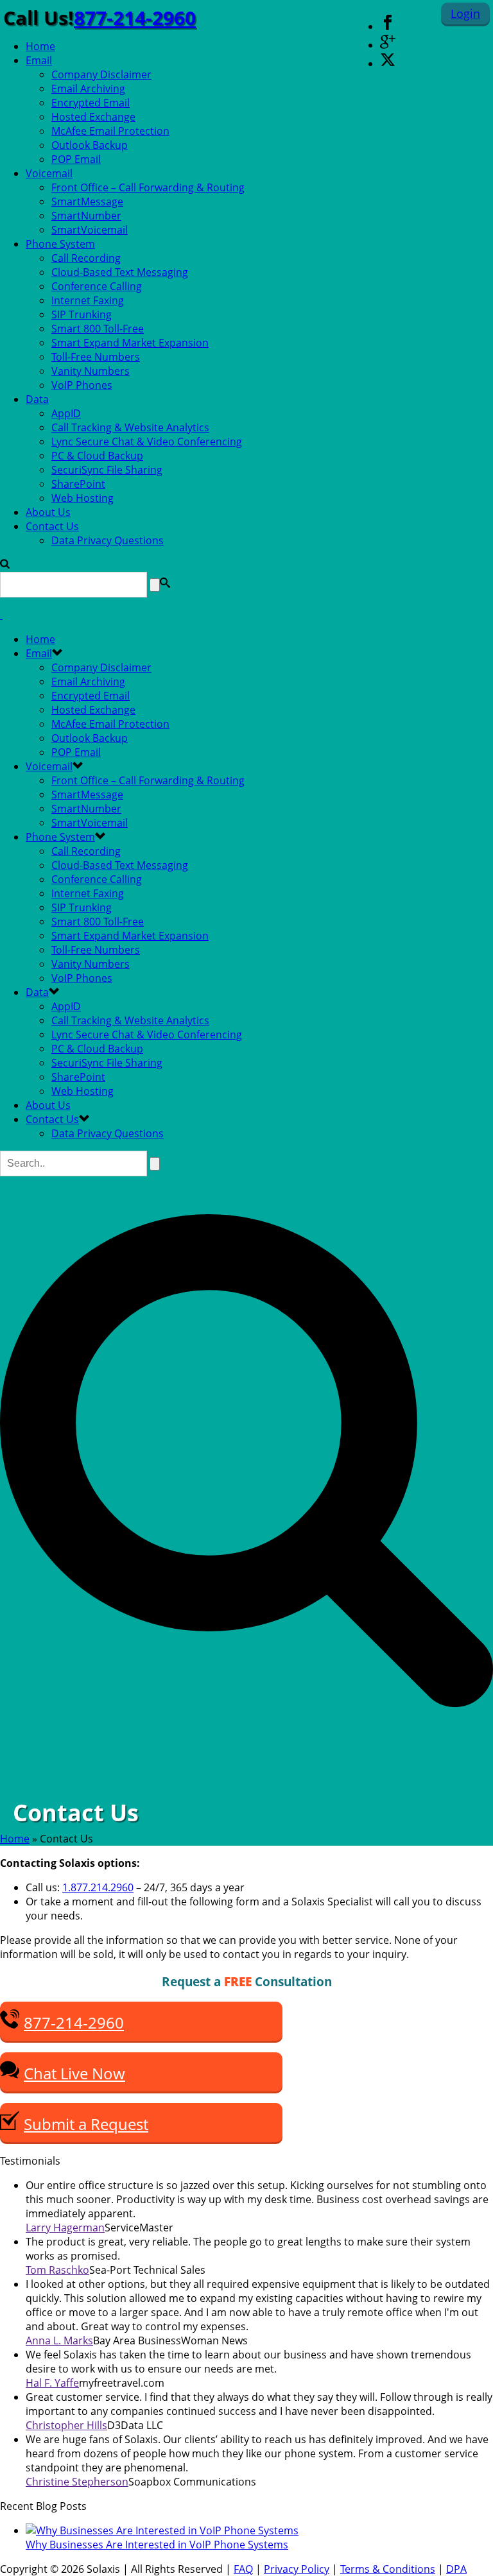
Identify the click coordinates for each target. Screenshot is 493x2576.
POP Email (76, 159)
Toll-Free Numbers (96, 357)
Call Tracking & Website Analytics (130, 427)
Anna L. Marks (59, 2340)
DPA (456, 2569)
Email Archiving (88, 89)
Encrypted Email (91, 103)
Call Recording (86, 258)
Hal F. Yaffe (52, 2383)
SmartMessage (87, 202)
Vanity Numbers (91, 371)
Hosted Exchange (93, 117)
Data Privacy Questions (108, 540)
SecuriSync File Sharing (107, 470)
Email (39, 60)
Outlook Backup (90, 145)
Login (465, 13)
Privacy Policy (297, 2569)
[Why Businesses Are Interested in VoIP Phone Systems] (162, 2530)
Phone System (60, 244)
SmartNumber (86, 216)
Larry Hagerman (65, 2228)
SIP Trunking (82, 314)
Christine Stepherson (77, 2482)
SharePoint (78, 484)
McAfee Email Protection (110, 131)
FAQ (243, 2569)
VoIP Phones (82, 385)
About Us (48, 512)
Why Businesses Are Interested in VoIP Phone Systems (157, 2545)
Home (40, 46)
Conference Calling (97, 286)
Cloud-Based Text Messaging (120, 272)
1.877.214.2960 (98, 1887)
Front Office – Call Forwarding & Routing (148, 187)
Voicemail (49, 173)
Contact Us (52, 526)
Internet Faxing (88, 300)
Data (37, 399)
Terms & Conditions (388, 2569)
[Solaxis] (1, 615)
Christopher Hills (66, 2425)
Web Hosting (82, 498)
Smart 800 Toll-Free (98, 329)
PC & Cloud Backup (97, 456)
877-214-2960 (135, 18)
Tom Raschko (57, 2270)
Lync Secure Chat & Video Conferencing (147, 442)
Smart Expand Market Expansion (130, 343)
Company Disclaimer (101, 74)
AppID (66, 413)
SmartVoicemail (90, 230)
